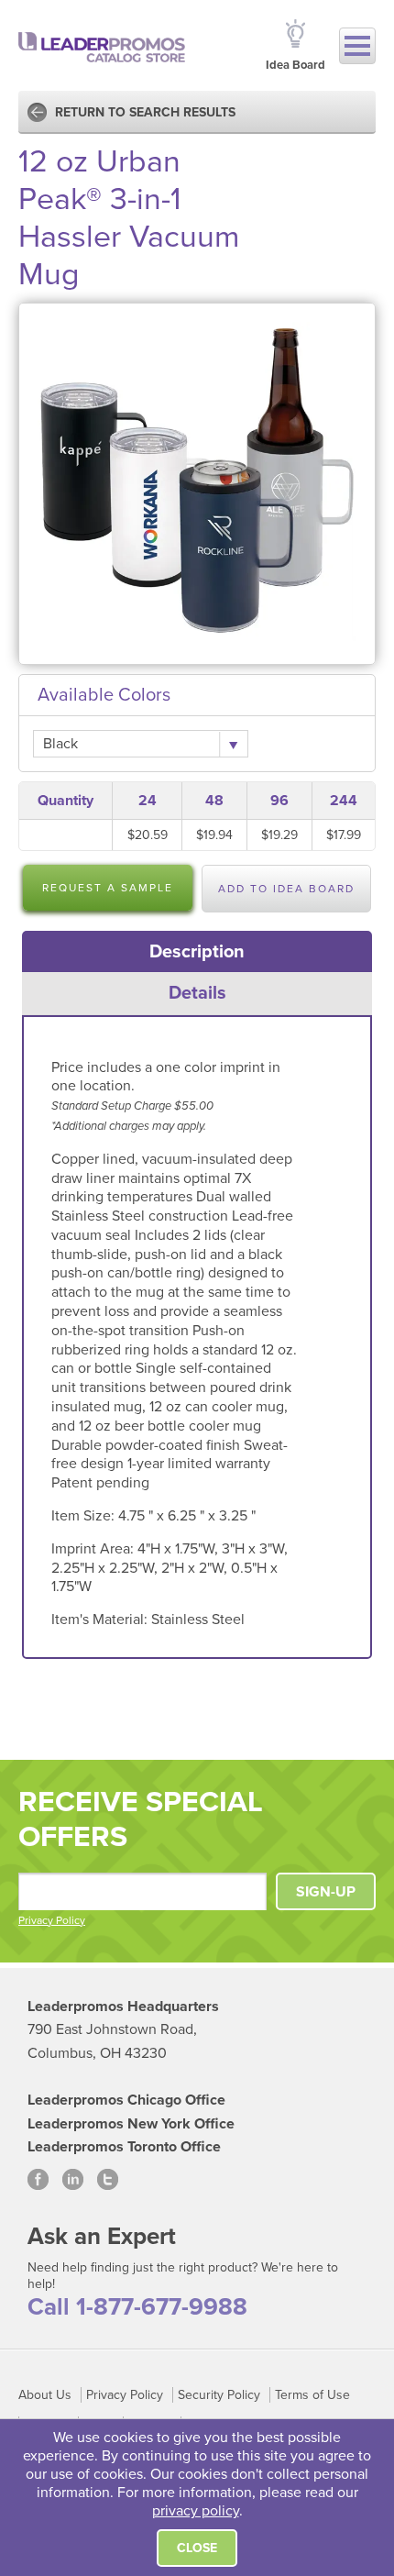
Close (197, 2548)
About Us (45, 2395)
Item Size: (85, 1516)
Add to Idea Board (286, 889)
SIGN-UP (326, 1892)
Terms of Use (312, 2395)
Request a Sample (108, 888)
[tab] (197, 952)
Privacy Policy (52, 1920)
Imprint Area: (94, 1549)
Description (197, 952)
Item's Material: (101, 1620)
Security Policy (219, 2395)
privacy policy (196, 2511)
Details (197, 993)
